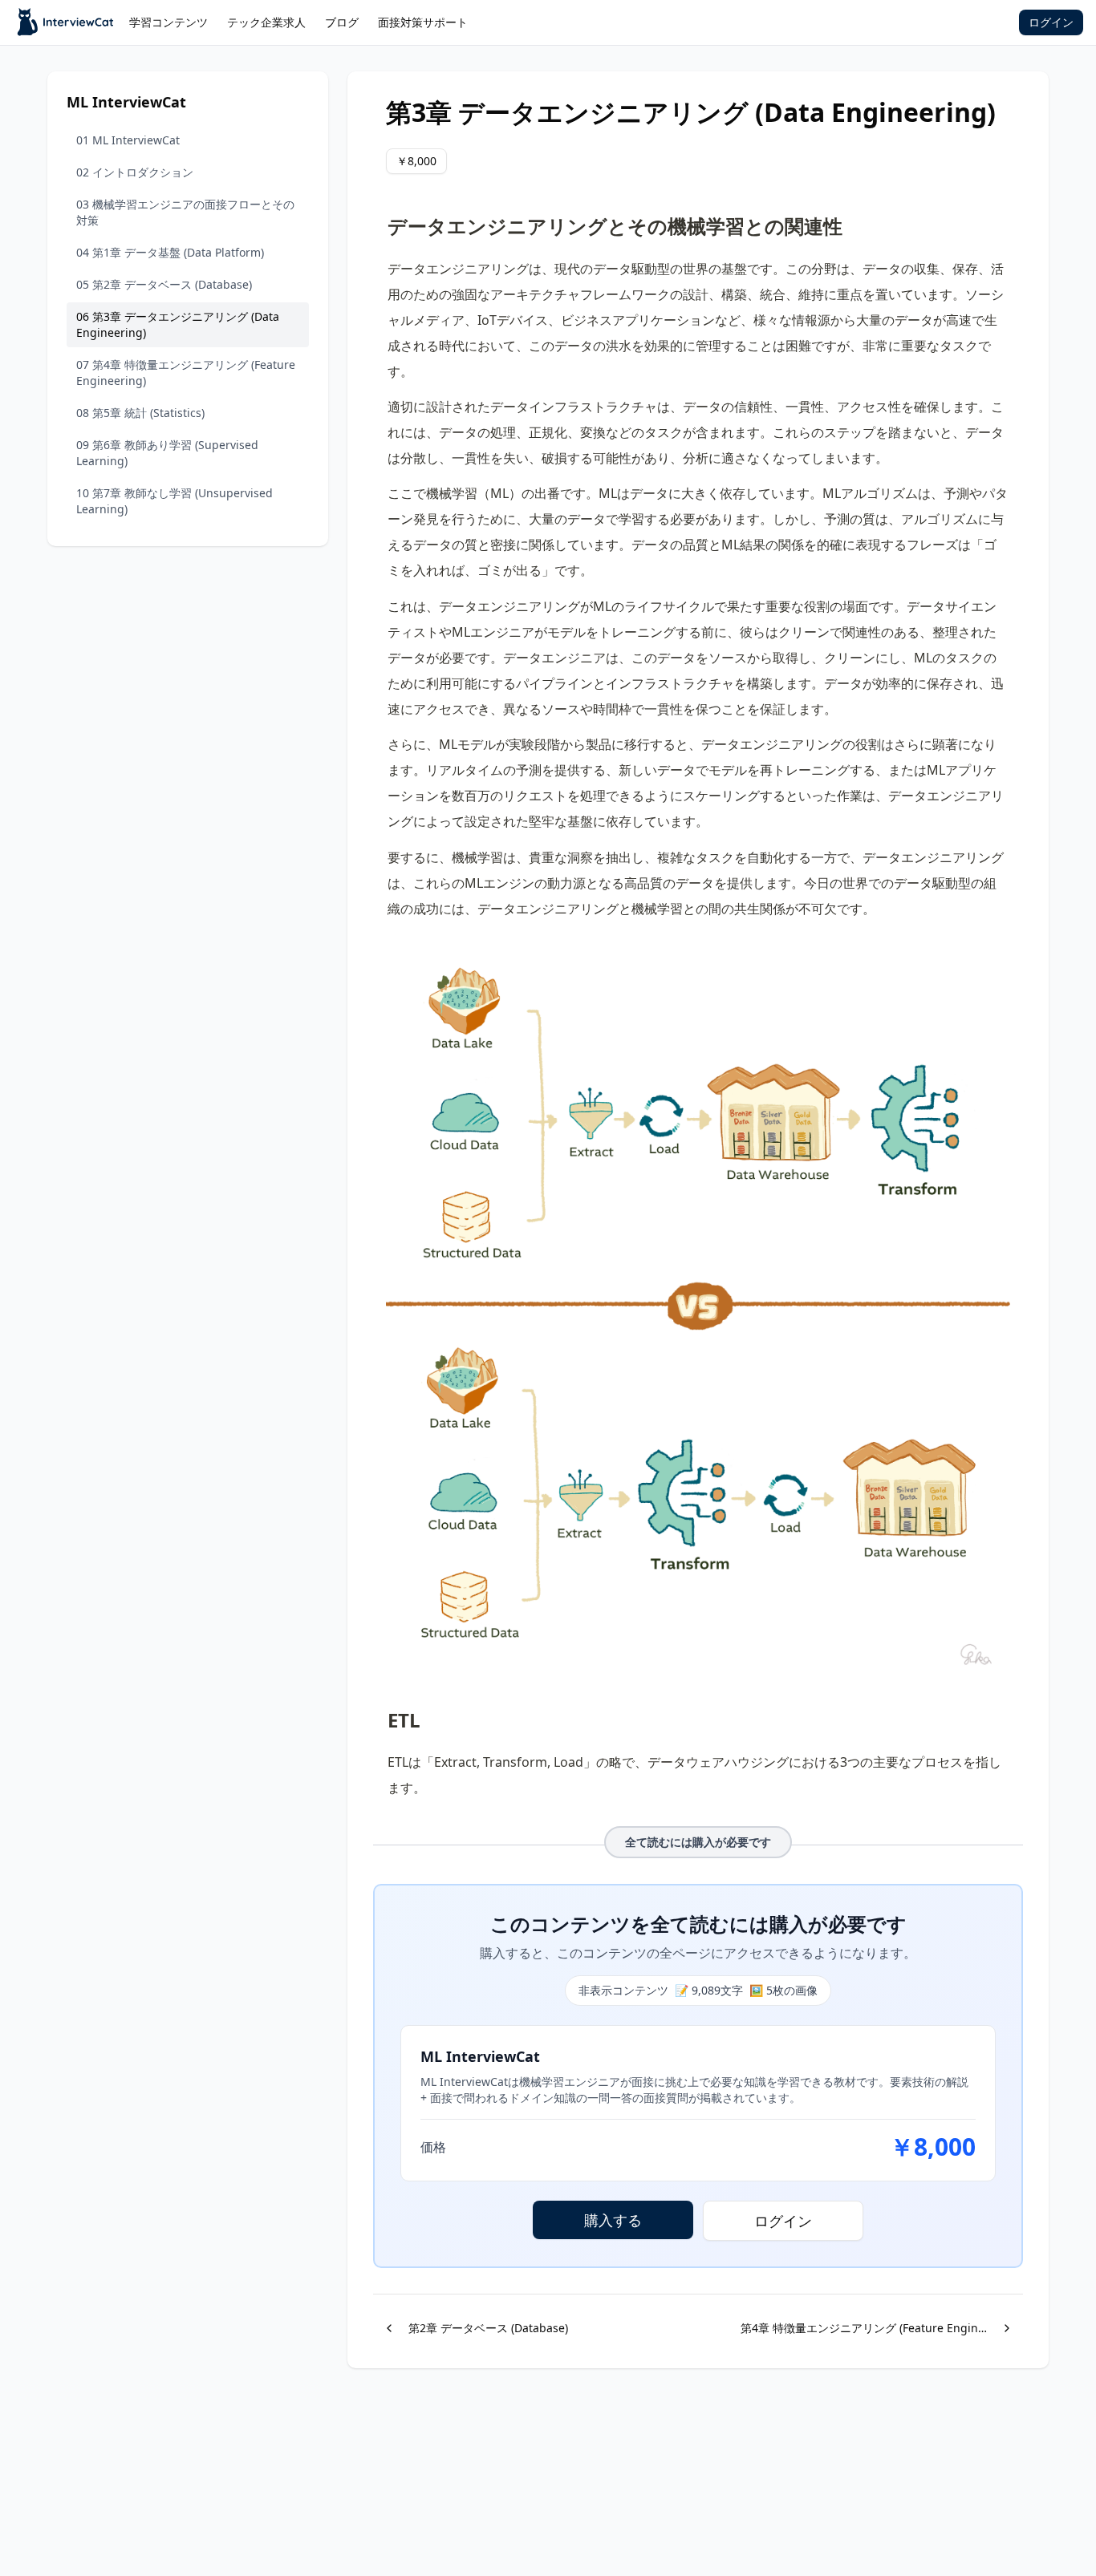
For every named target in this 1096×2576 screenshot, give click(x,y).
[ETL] (380, 1714)
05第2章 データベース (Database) (164, 284)
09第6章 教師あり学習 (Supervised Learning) (167, 453)
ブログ (342, 22)
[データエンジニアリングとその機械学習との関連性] (380, 220)
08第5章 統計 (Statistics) (140, 413)
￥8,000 (416, 161)
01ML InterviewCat (128, 140)
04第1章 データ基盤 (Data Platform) (170, 252)
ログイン (1051, 22)
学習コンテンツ (168, 22)
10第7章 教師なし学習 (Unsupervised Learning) (175, 501)
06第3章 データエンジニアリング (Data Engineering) (178, 324)
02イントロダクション (135, 172)
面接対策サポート (423, 22)
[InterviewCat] (66, 22)
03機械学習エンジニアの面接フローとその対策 (185, 212)
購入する (613, 2220)
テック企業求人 (266, 22)
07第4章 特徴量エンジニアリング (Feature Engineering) (186, 373)
